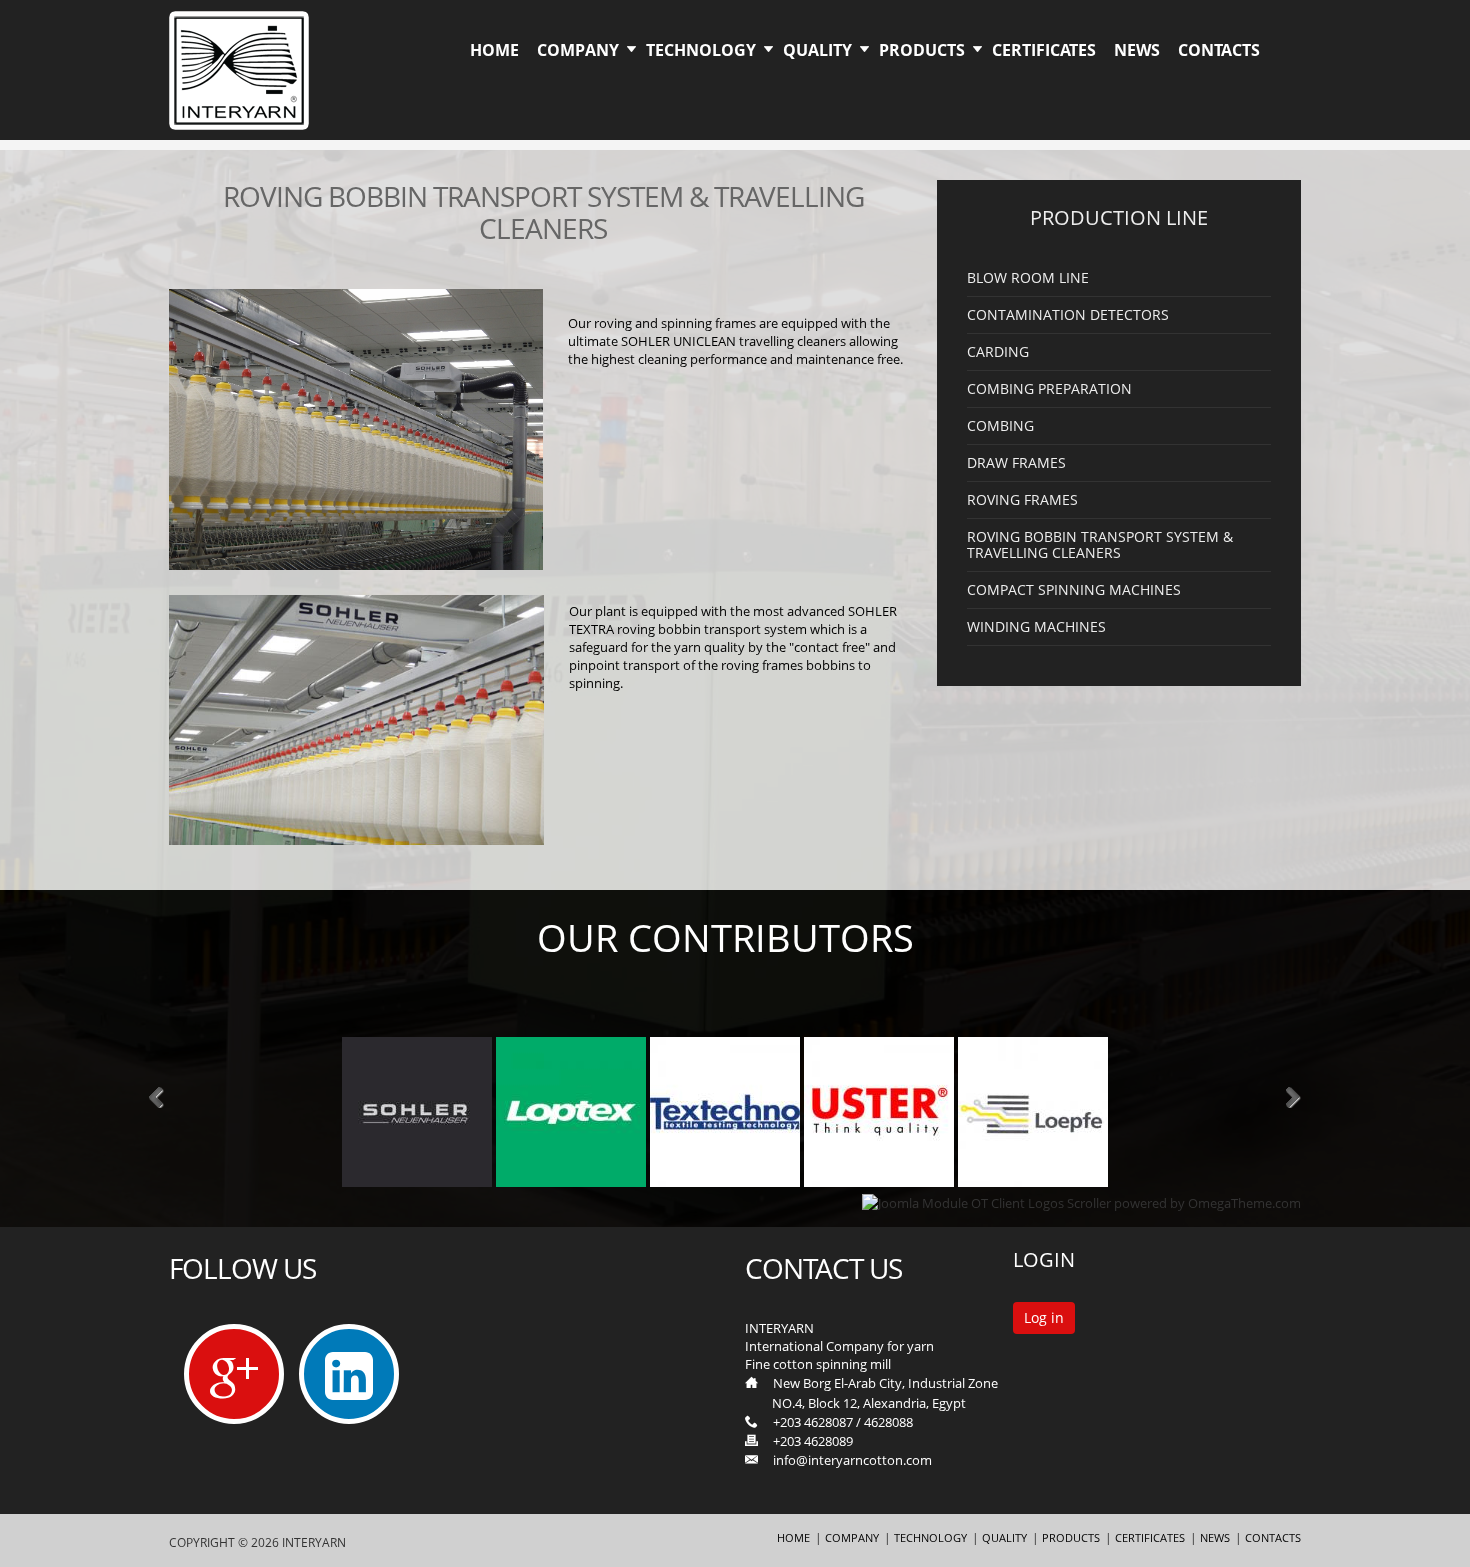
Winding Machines (1036, 627)
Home (494, 50)
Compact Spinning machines (1074, 590)
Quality (817, 50)
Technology (701, 50)
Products (922, 50)
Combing (1000, 426)
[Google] (234, 1374)
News (1137, 50)
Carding (998, 352)
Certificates (1044, 50)
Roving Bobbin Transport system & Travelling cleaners (1100, 545)
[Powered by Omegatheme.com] (1081, 1203)
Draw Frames (1016, 463)
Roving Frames (1022, 500)
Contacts (1219, 50)
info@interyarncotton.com (852, 1460)
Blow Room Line (1028, 278)
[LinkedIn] (349, 1378)
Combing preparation (1049, 389)
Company (578, 50)
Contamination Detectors (1068, 315)
